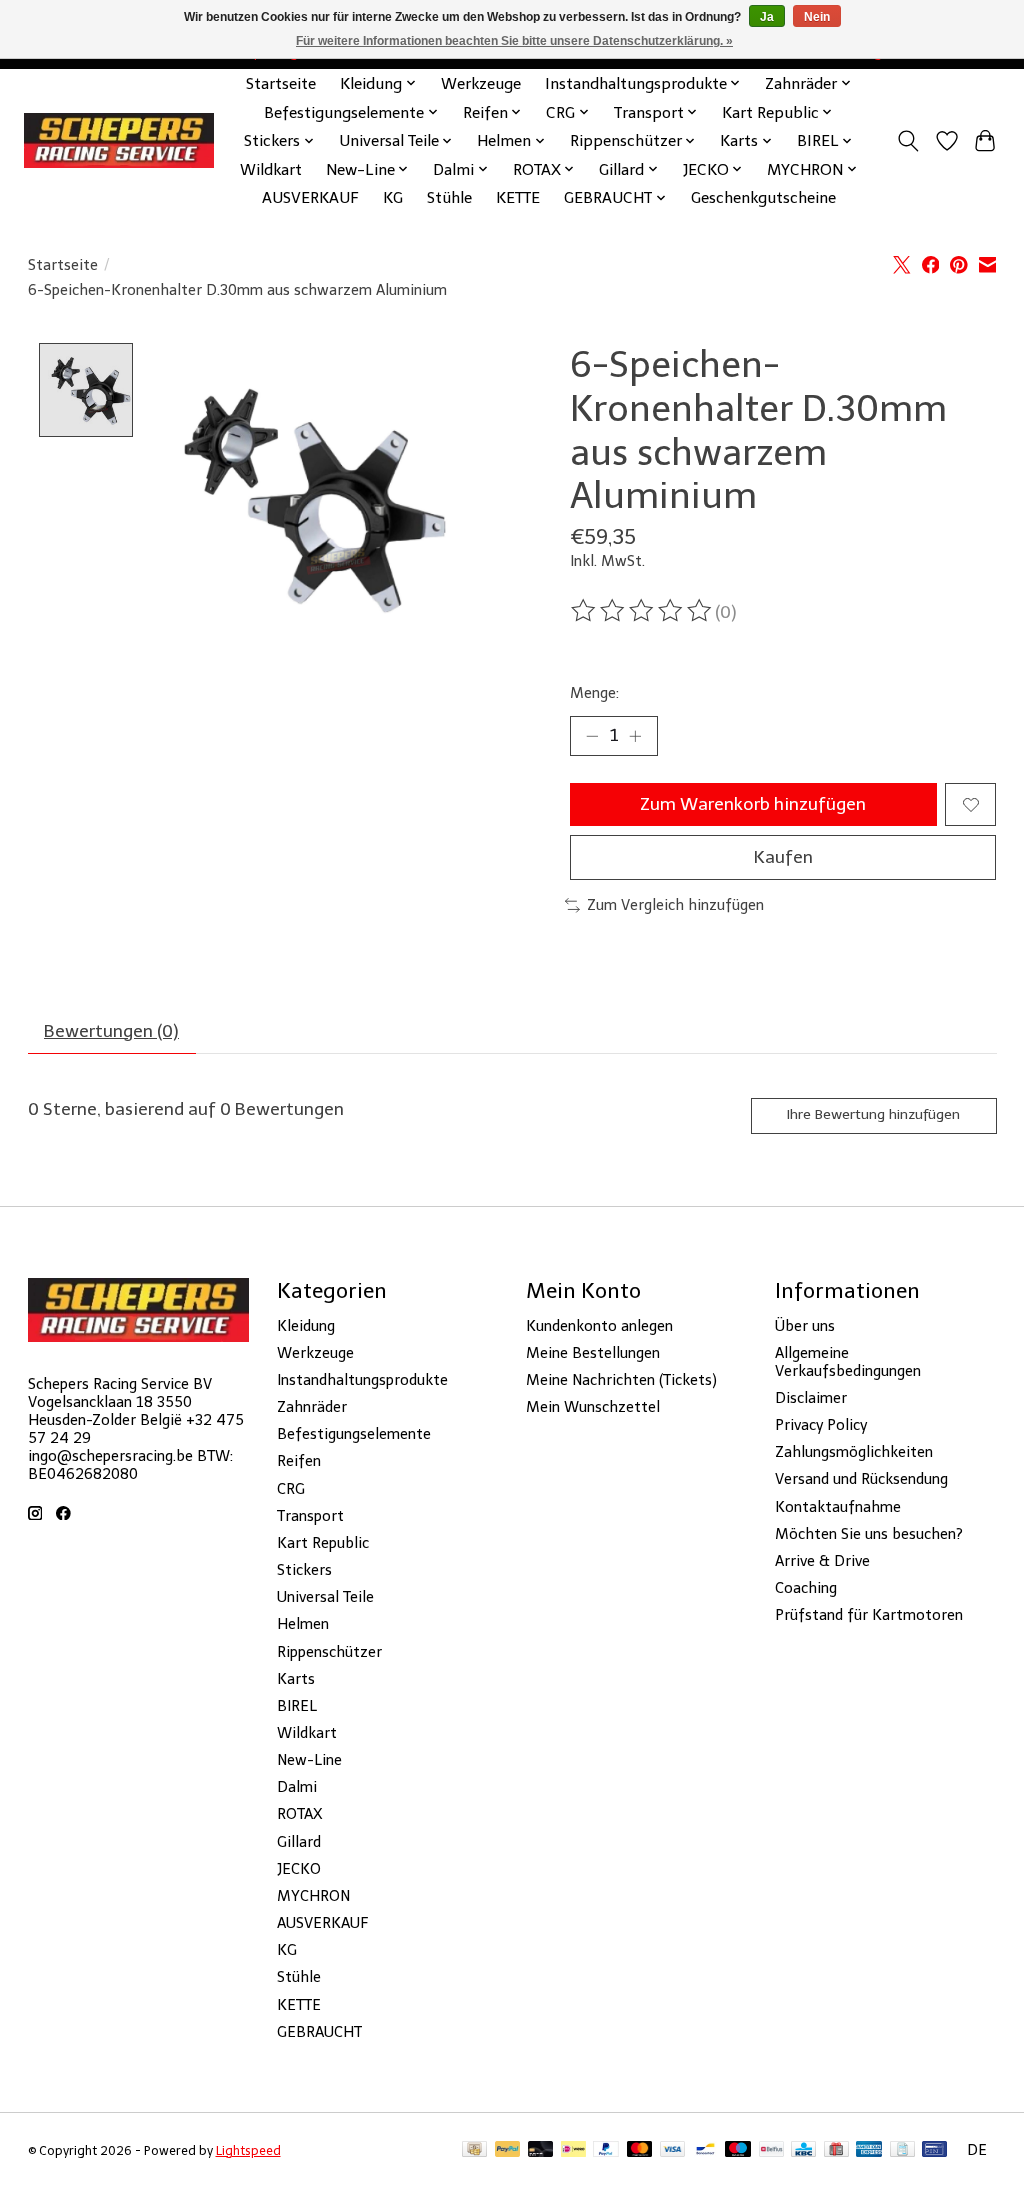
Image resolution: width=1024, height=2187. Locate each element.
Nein (817, 17)
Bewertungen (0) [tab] (111, 1031)
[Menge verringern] (592, 736)
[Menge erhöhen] (635, 736)
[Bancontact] (705, 2150)
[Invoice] (902, 2150)
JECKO (299, 1869)
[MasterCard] (640, 2150)
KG (393, 197)
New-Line (309, 1760)
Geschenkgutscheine (763, 197)
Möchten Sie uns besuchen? (869, 1534)
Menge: (594, 693)
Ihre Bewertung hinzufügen (873, 1114)
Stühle (449, 197)
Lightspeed (248, 2150)
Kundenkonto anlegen (599, 1326)
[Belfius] (771, 2150)
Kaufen (783, 857)
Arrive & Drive (822, 1561)
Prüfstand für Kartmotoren (869, 1615)
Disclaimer (811, 1398)
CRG (291, 1489)
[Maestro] (738, 2150)
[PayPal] (508, 2150)
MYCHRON (313, 1896)
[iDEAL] (573, 2150)
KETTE (518, 197)
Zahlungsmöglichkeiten (854, 1452)
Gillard (299, 1842)
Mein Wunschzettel (593, 1407)
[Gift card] (836, 2150)
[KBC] (803, 2150)
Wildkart (271, 169)
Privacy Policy (821, 1425)
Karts (296, 1679)
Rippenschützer (329, 1652)
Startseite (281, 83)
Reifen (299, 1461)
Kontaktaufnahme (838, 1507)
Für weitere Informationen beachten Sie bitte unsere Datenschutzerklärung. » (514, 41)
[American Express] (869, 2150)
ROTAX (299, 1814)
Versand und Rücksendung (861, 1479)
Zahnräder (312, 1407)
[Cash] (474, 2150)
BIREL (297, 1706)
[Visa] (673, 2150)
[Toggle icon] (907, 141)
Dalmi (297, 1787)
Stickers (304, 1570)
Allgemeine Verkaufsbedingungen (848, 1362)
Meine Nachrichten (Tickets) (621, 1380)
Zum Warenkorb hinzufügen (753, 804)
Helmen (303, 1624)
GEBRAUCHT (319, 2032)
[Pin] (934, 2150)
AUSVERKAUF (310, 197)
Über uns (805, 1326)
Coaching (806, 1588)
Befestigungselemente (354, 1434)
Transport (310, 1516)
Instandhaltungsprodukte (362, 1380)
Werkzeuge (481, 83)
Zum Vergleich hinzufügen (675, 905)
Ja (767, 17)
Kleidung (306, 1326)
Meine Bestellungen (593, 1353)
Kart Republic (323, 1543)
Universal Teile (325, 1597)
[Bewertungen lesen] (643, 611)
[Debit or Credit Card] (541, 2150)
